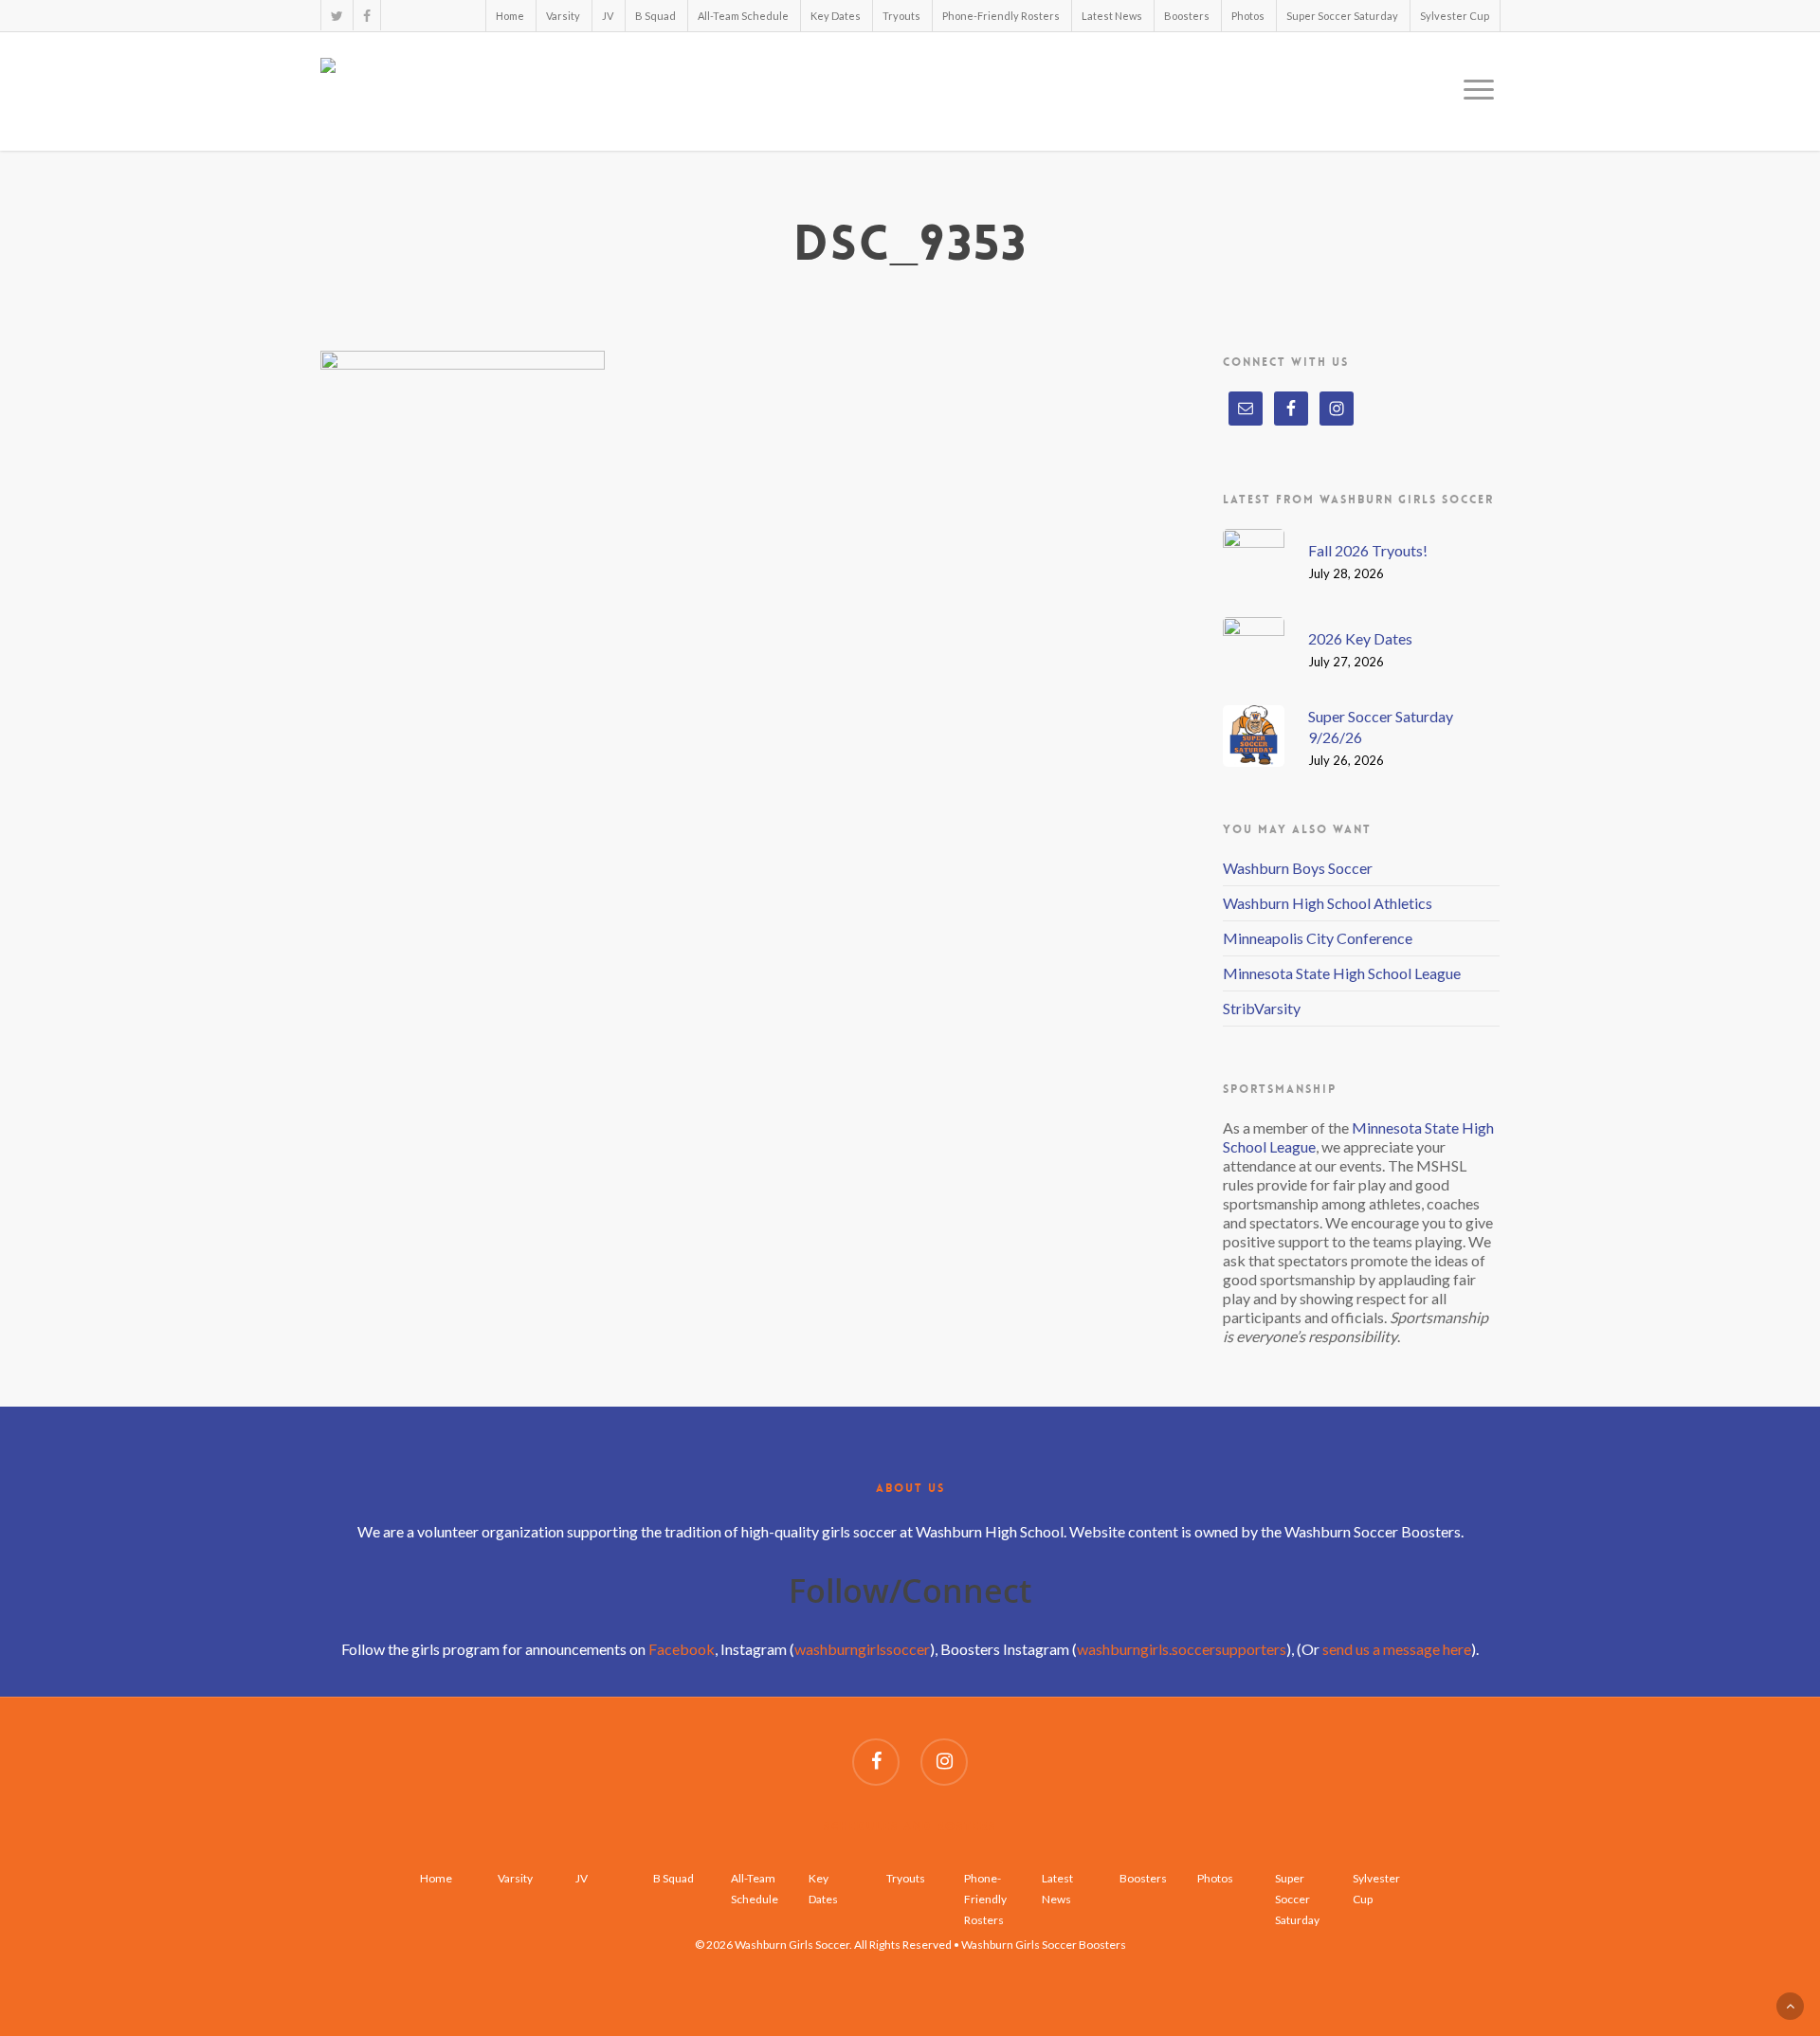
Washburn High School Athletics (1328, 903)
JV (608, 16)
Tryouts (901, 16)
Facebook (682, 1649)
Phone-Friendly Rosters (1001, 16)
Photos (1248, 16)
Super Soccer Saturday (1342, 16)
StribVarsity (1262, 1008)
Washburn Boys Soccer (1298, 868)
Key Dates (836, 16)
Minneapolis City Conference (1318, 938)
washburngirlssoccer (862, 1649)
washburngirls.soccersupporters (1182, 1649)
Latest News (1112, 16)
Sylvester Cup (1455, 16)
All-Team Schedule (743, 16)
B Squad (655, 16)
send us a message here (1397, 1649)
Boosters (1187, 16)
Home (510, 16)
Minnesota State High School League (1342, 973)
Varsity (563, 16)
